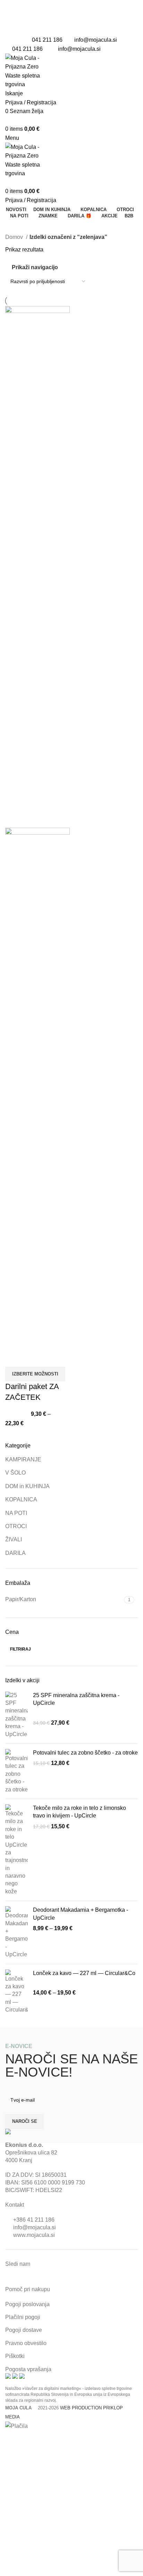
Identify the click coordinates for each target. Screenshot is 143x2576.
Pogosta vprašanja (28, 2369)
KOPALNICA (21, 1499)
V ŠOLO (15, 1473)
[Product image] (37, 1088)
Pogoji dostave (24, 2330)
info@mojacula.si (96, 40)
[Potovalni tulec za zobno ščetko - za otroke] (16, 1771)
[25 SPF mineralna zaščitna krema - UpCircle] (16, 1715)
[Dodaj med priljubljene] (33, 1358)
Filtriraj (20, 1649)
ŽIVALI (14, 1539)
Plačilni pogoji (23, 2317)
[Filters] (9, 2439)
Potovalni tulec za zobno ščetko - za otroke (85, 1753)
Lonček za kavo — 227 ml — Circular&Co (84, 1973)
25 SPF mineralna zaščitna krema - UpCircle (76, 1699)
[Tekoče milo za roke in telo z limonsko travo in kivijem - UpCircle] (16, 1850)
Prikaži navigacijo (35, 267)
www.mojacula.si (34, 2235)
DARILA (15, 1553)
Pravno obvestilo (26, 2343)
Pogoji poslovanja (27, 2304)
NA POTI (16, 1513)
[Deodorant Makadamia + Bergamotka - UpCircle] (16, 1932)
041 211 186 (47, 40)
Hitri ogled (14, 1358)
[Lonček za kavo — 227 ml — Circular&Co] (16, 1992)
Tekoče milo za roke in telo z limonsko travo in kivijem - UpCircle (79, 1812)
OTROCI (16, 1526)
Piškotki (15, 2356)
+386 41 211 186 (34, 2220)
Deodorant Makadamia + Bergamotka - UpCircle (81, 1914)
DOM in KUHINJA (27, 1486)
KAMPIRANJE (23, 1459)
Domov (15, 237)
